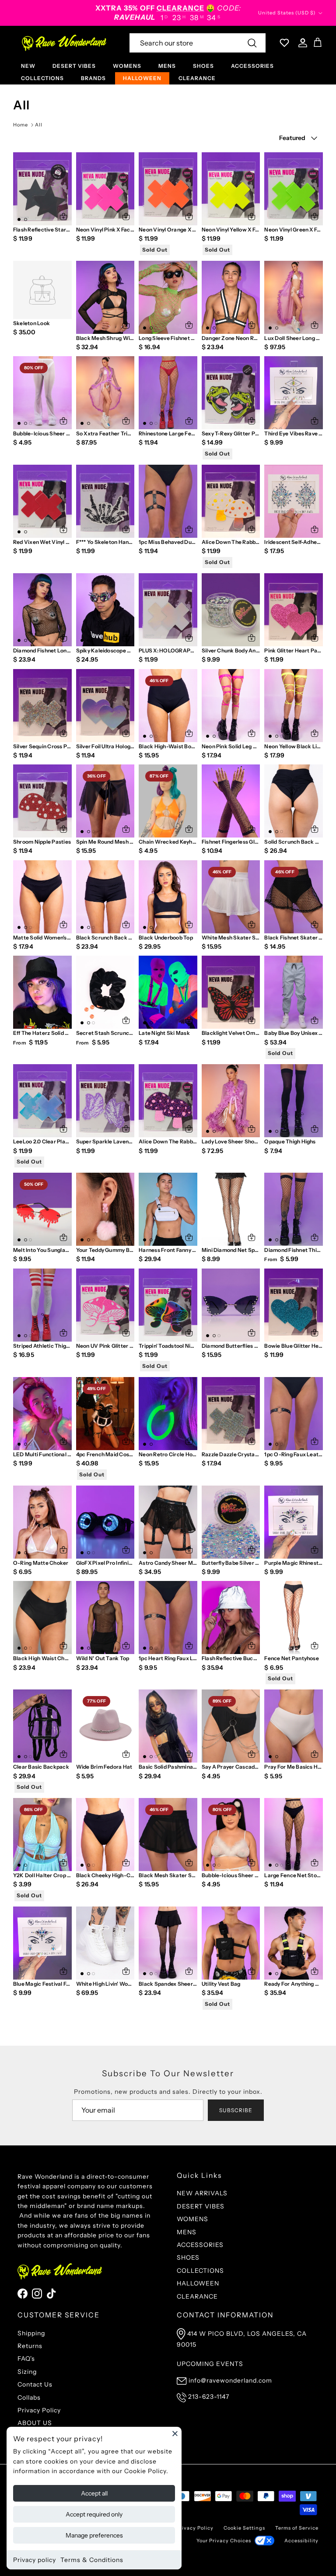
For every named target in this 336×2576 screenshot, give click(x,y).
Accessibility (301, 2541)
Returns (30, 2346)
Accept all (94, 2493)
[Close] (175, 2433)
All (39, 125)
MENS (167, 66)
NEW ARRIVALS (202, 2193)
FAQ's (26, 2359)
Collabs (29, 2397)
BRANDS (93, 78)
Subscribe (236, 2110)
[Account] (301, 43)
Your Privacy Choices (224, 2541)
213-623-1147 (209, 2397)
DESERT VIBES (74, 66)
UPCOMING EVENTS (210, 2364)
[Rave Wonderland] (65, 43)
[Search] (252, 43)
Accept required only (94, 2514)
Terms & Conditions (92, 2560)
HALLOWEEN (142, 78)
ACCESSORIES (252, 66)
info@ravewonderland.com (230, 2380)
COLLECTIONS (42, 78)
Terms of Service (297, 2528)
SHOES (203, 66)
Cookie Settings (244, 2528)
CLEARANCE (197, 78)
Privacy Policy (39, 2410)
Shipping (31, 2333)
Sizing (27, 2372)
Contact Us (35, 2384)
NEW (28, 66)
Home (21, 125)
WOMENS (127, 66)
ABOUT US (35, 2423)
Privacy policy (35, 2560)
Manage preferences (94, 2535)
